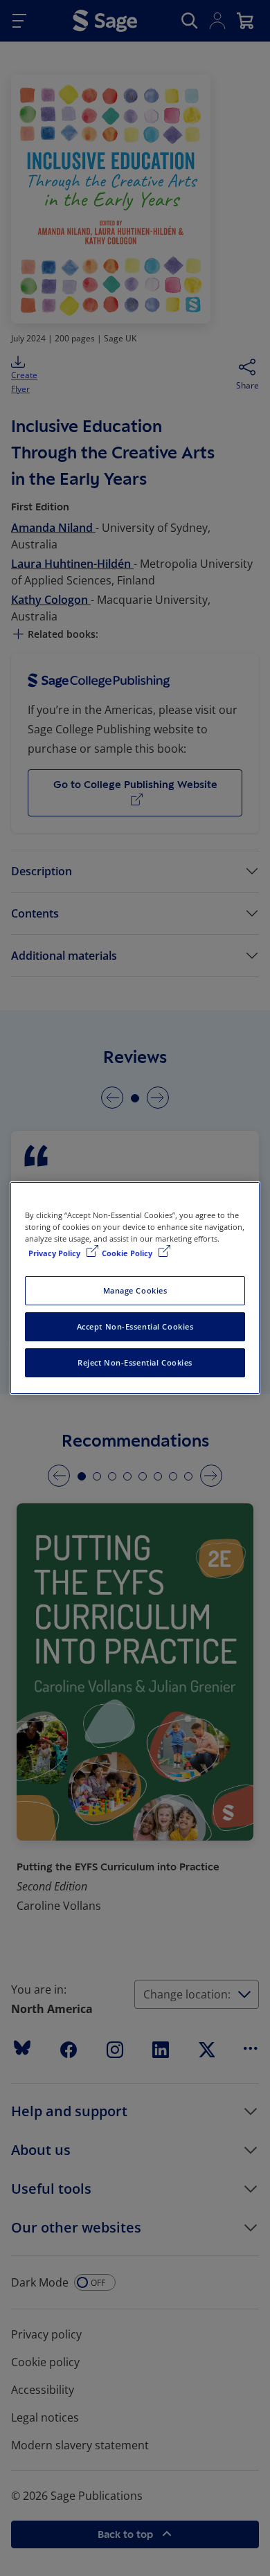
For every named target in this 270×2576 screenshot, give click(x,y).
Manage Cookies (135, 1290)
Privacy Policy (55, 1253)
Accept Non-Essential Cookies (135, 1326)
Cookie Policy (128, 1253)
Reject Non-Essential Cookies (135, 1362)
